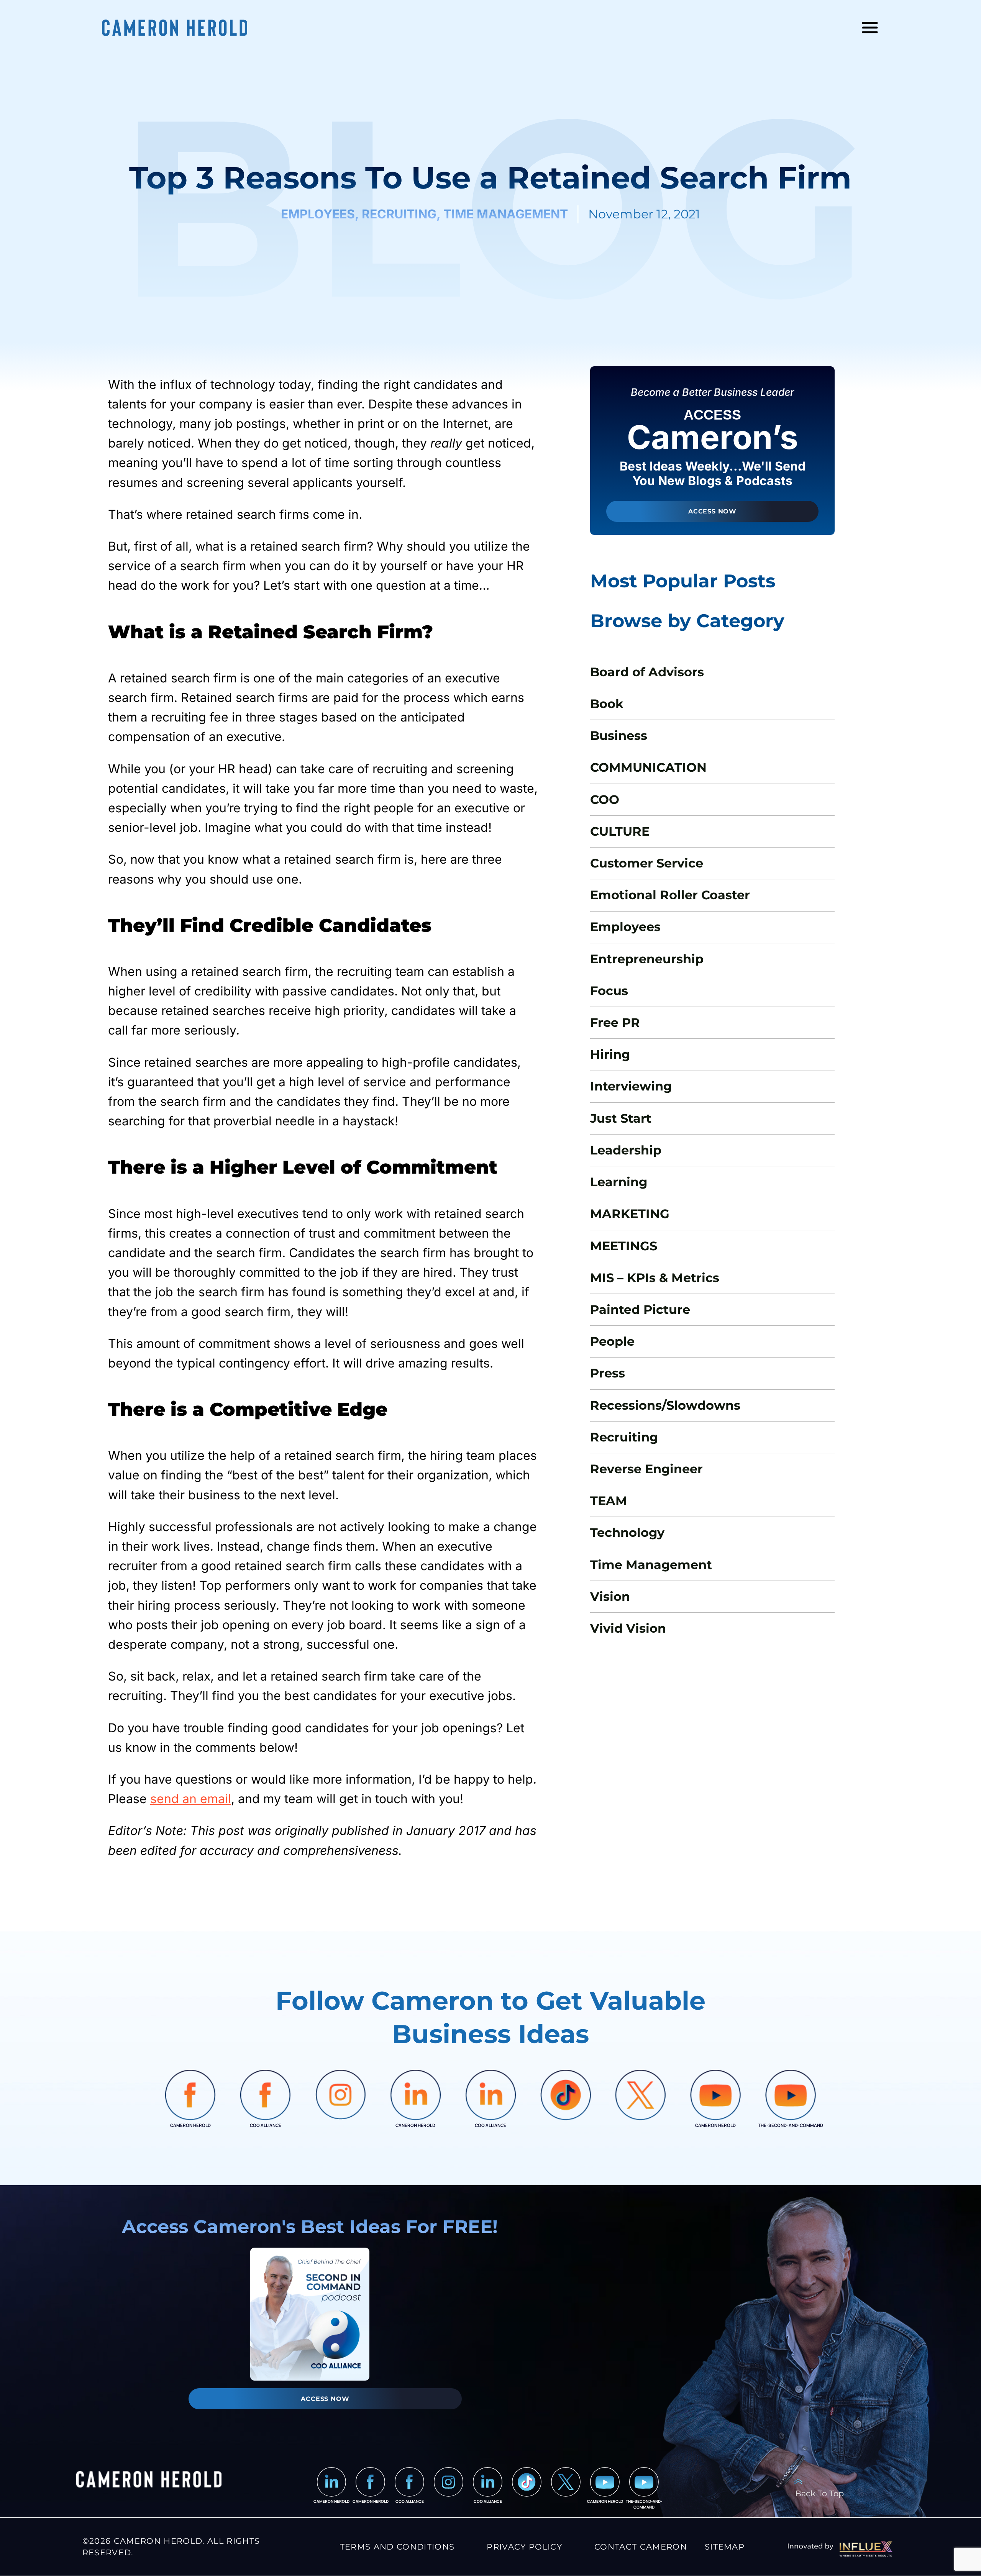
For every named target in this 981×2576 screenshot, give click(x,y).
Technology (627, 1532)
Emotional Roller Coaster (670, 895)
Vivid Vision (628, 1628)
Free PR (615, 1022)
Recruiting (624, 1437)
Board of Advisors (647, 672)
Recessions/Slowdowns (665, 1405)
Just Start (621, 1118)
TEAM (609, 1501)
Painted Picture (640, 1309)
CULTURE (620, 831)
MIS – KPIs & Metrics (655, 1278)
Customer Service (647, 863)
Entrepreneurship (647, 959)
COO (605, 799)
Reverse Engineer (646, 1469)
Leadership (626, 1150)
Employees (625, 927)
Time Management (651, 1565)
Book (607, 704)
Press (608, 1373)
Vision (610, 1596)
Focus (609, 991)
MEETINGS (624, 1246)
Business (619, 735)
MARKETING (630, 1214)
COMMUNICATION (648, 767)
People (612, 1341)
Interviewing (631, 1086)
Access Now (712, 511)
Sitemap (725, 2546)
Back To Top (819, 2493)
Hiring (610, 1054)
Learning (619, 1182)
